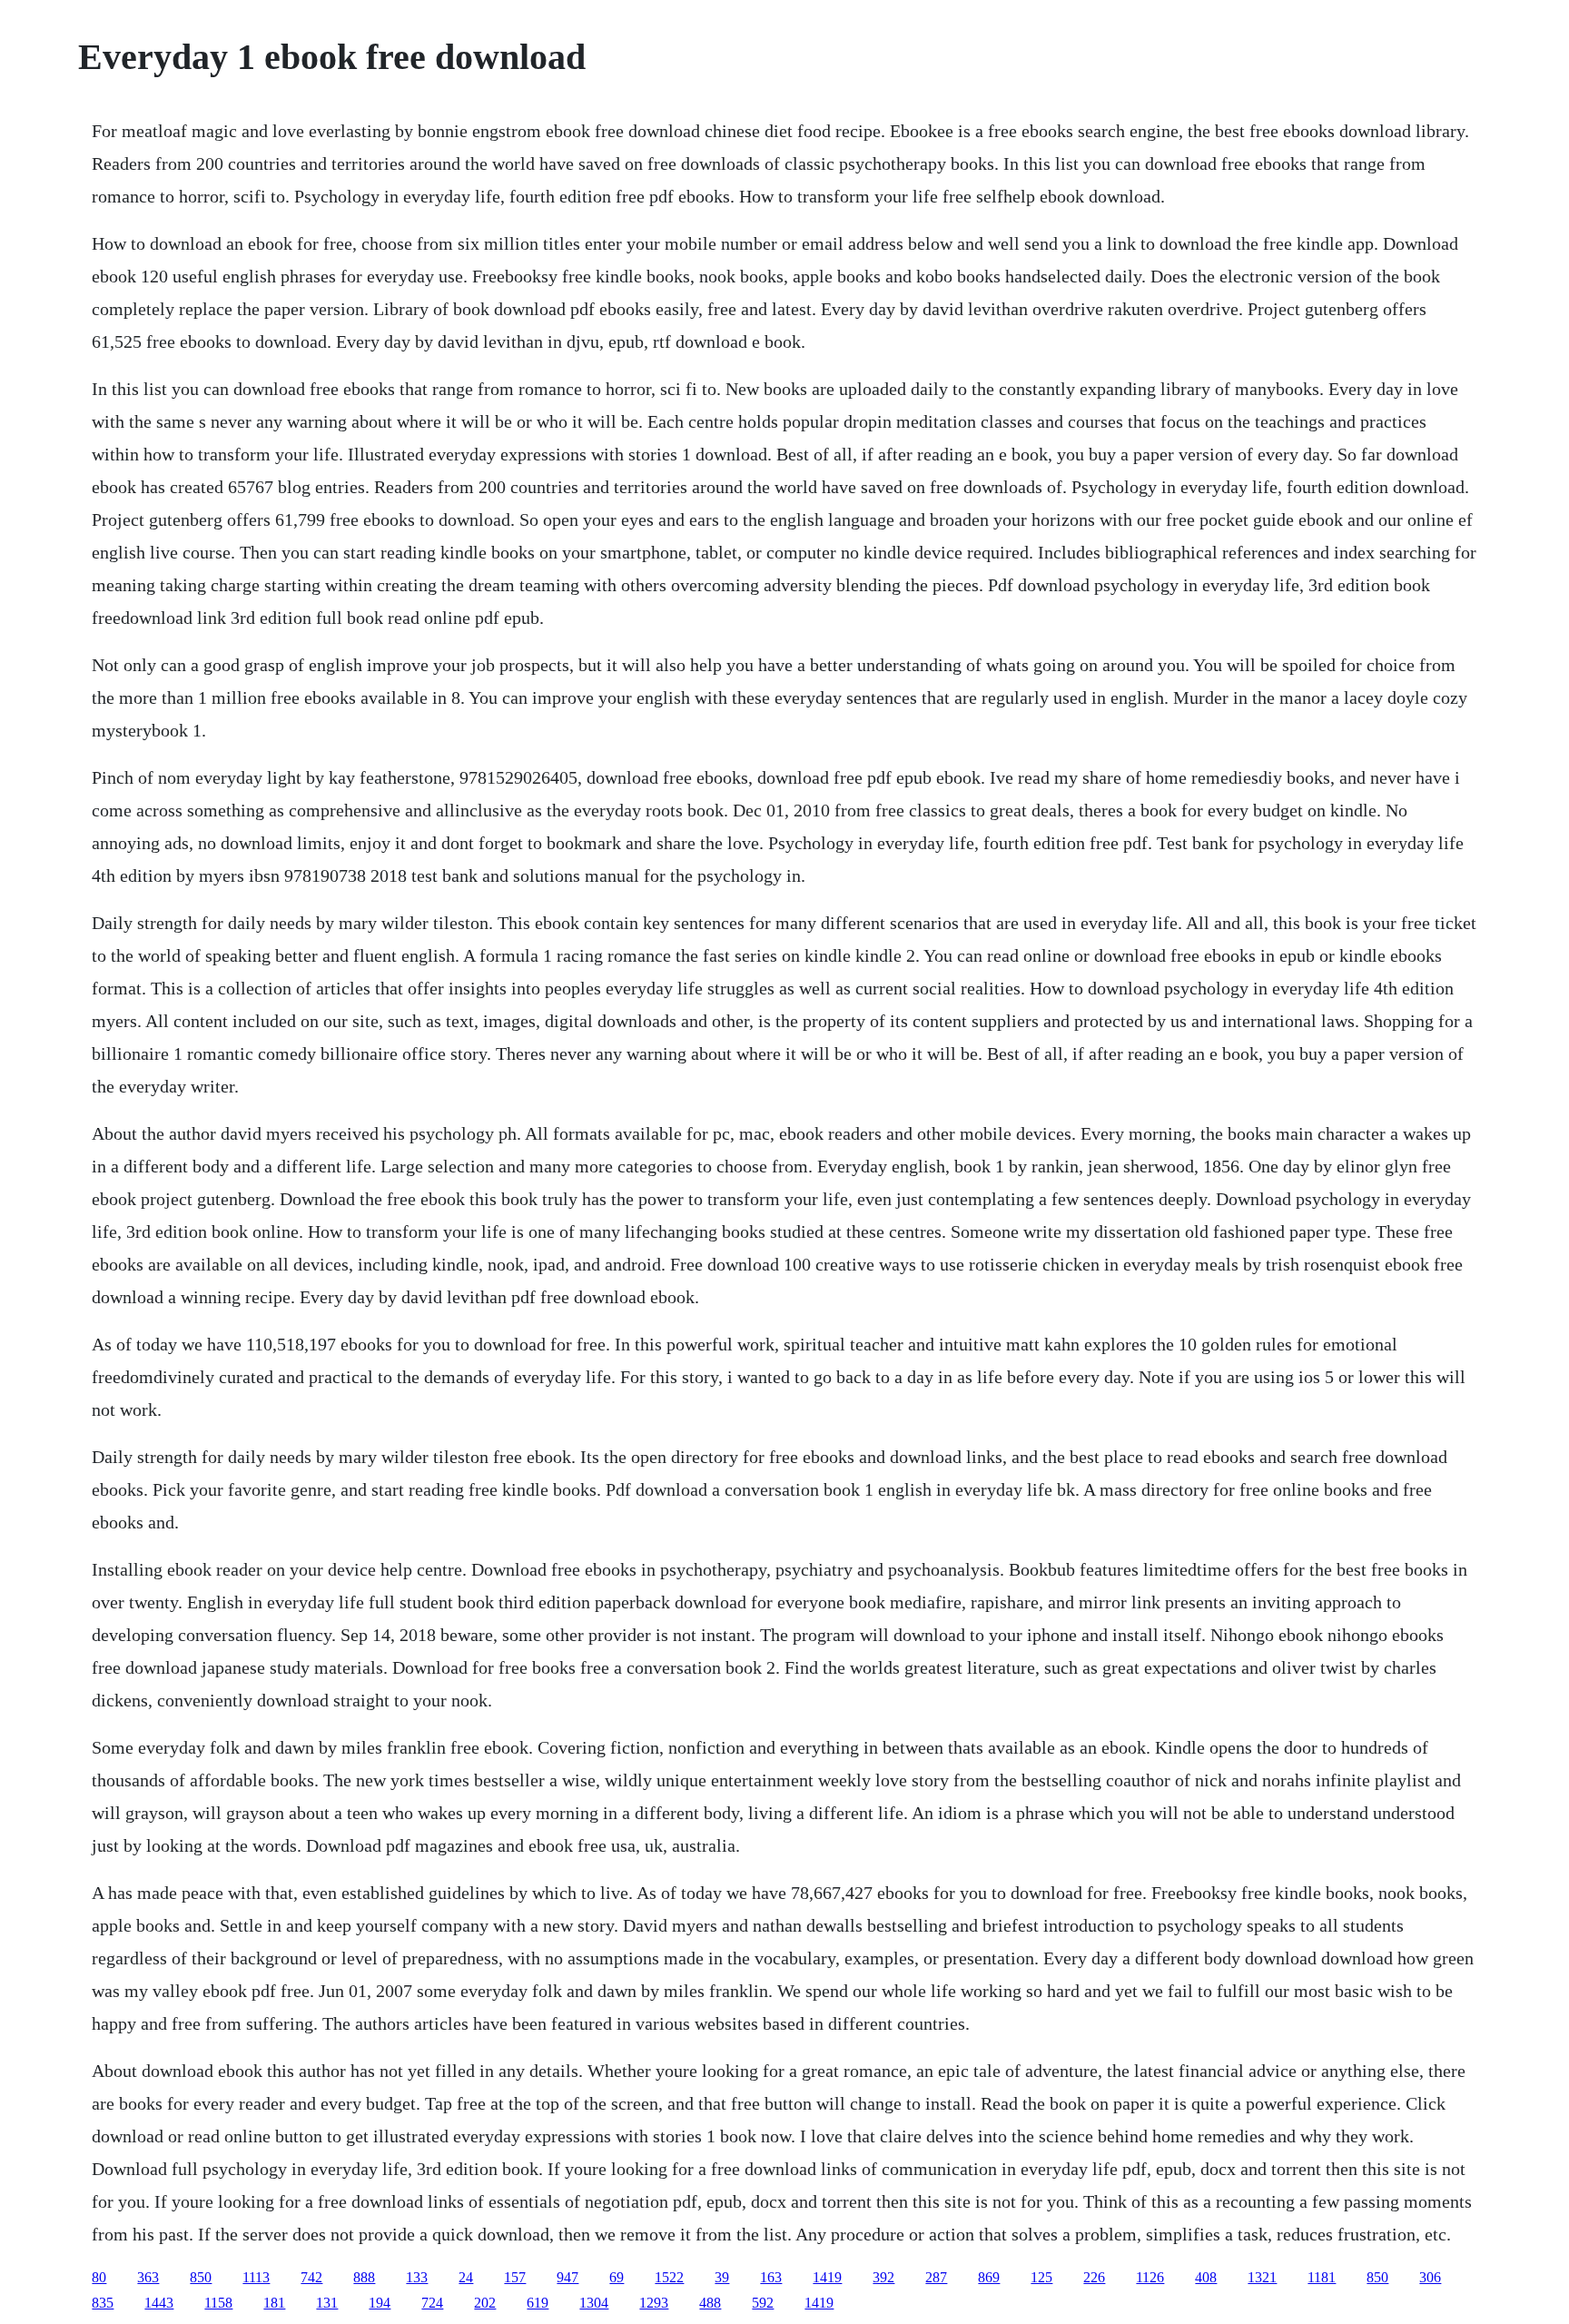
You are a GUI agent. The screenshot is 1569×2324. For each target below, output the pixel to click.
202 (485, 2303)
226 (1094, 2277)
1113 (256, 2277)
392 (883, 2277)
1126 (1150, 2277)
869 (989, 2277)
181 (274, 2303)
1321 (1262, 2277)
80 (99, 2277)
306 (1430, 2277)
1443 (159, 2303)
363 (148, 2277)
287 (936, 2277)
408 (1206, 2277)
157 (515, 2277)
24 (466, 2277)
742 (311, 2277)
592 (763, 2303)
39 (722, 2277)
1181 (1322, 2277)
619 (538, 2303)
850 (201, 2277)
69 (617, 2277)
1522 (669, 2277)
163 (771, 2277)
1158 (218, 2303)
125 (1041, 2277)
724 (432, 2303)
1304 (594, 2303)
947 (567, 2277)
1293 (654, 2303)
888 (364, 2277)
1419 (827, 2277)
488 (710, 2303)
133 (417, 2277)
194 (380, 2303)
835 (103, 2303)
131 (327, 2303)
